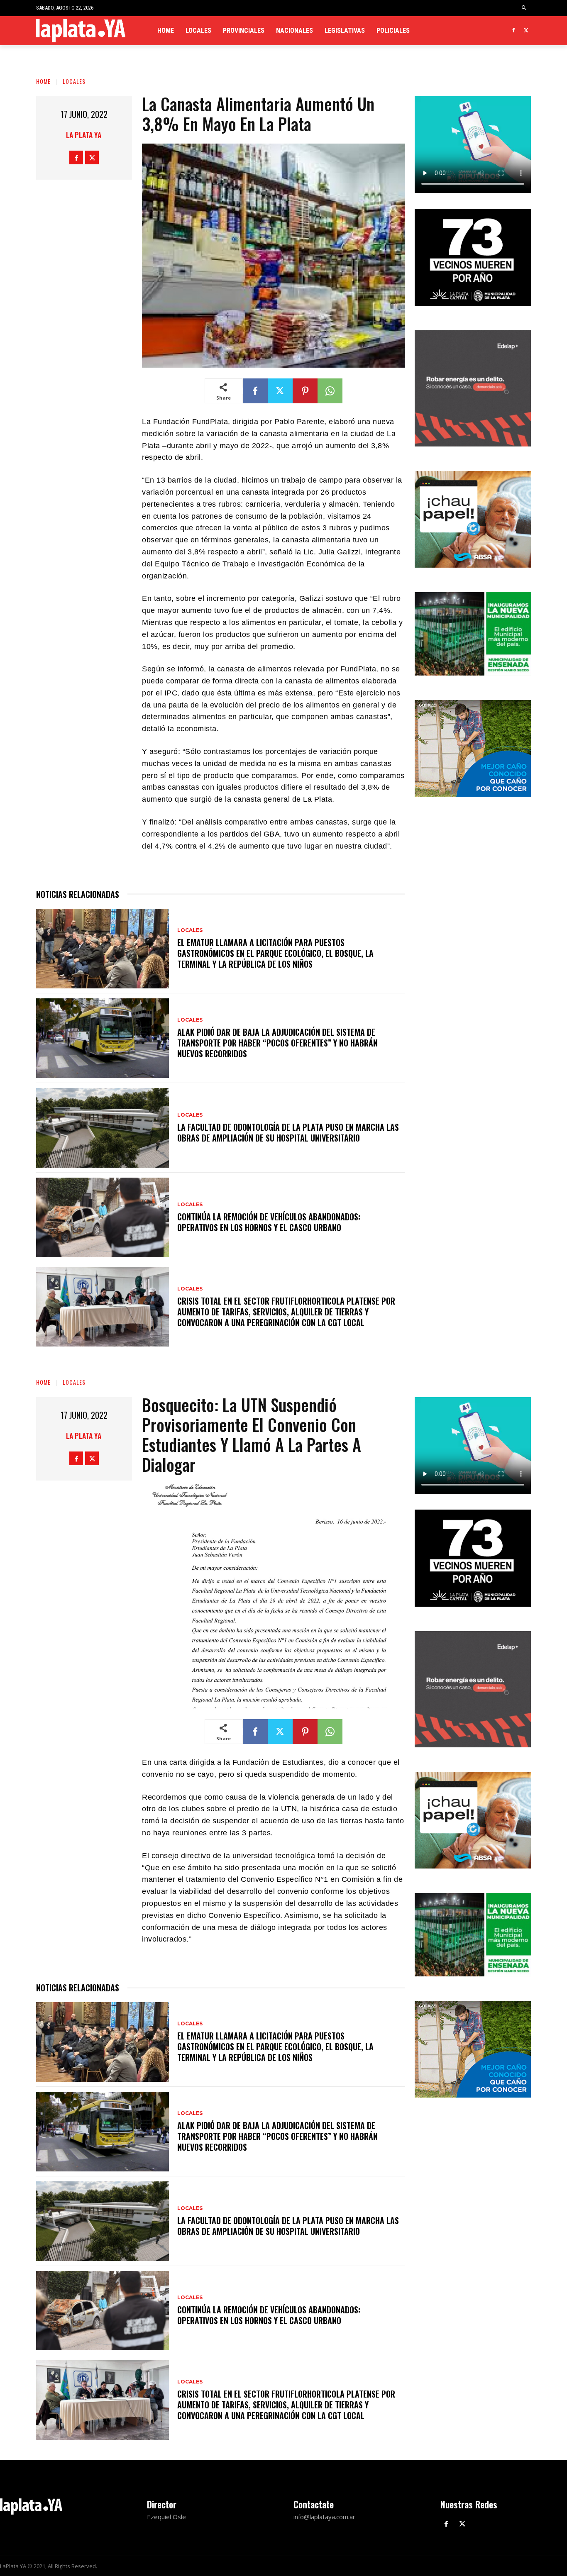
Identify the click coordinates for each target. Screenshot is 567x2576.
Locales (74, 81)
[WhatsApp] (330, 391)
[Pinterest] (305, 391)
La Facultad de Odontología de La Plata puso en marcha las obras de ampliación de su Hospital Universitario (288, 1132)
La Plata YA (84, 135)
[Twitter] (526, 31)
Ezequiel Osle (166, 2517)
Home (43, 81)
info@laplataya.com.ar (324, 2517)
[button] (524, 8)
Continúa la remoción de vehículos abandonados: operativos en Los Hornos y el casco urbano (269, 1222)
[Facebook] (513, 31)
